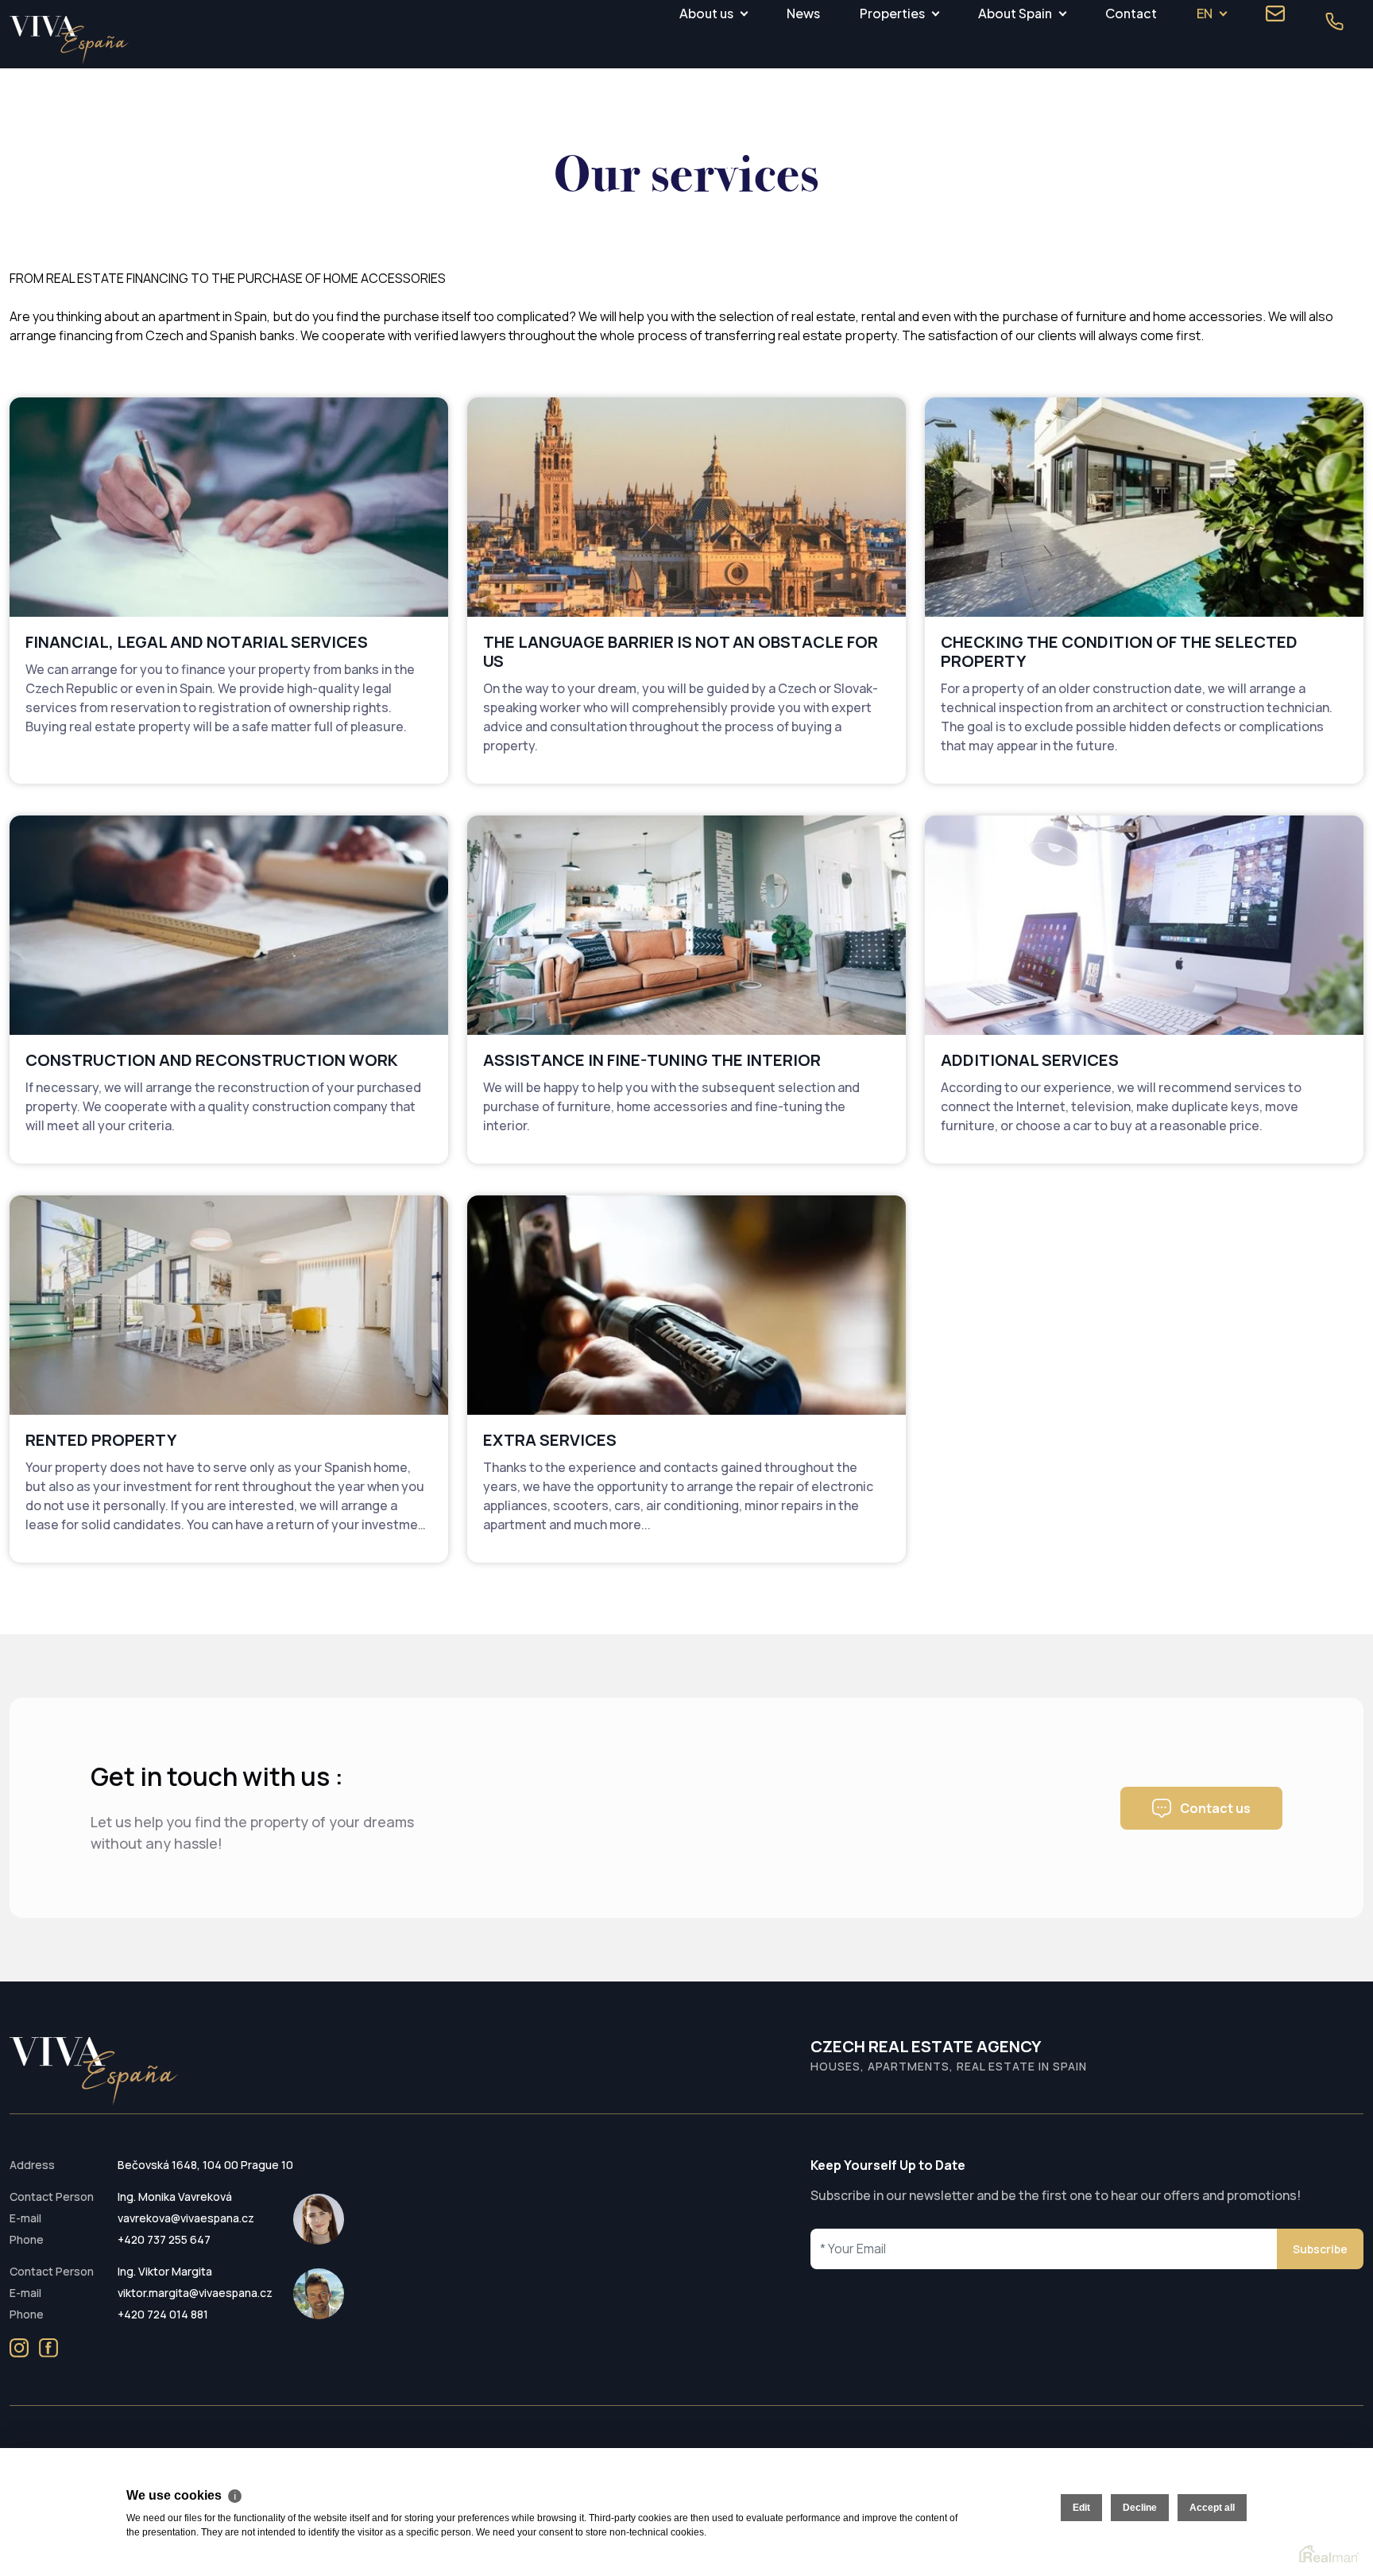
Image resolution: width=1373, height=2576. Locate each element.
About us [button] (706, 13)
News (803, 13)
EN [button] (1205, 13)
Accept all (1212, 2508)
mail (1275, 14)
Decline (1140, 2508)
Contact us (1215, 1808)
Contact (1131, 13)
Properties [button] (892, 13)
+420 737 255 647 (164, 2239)
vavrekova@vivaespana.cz (186, 2218)
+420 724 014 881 (163, 2314)
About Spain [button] (1015, 13)
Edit (1081, 2508)
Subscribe (1320, 2249)
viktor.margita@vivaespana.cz (195, 2293)
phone (1334, 21)
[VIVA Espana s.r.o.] (69, 40)
